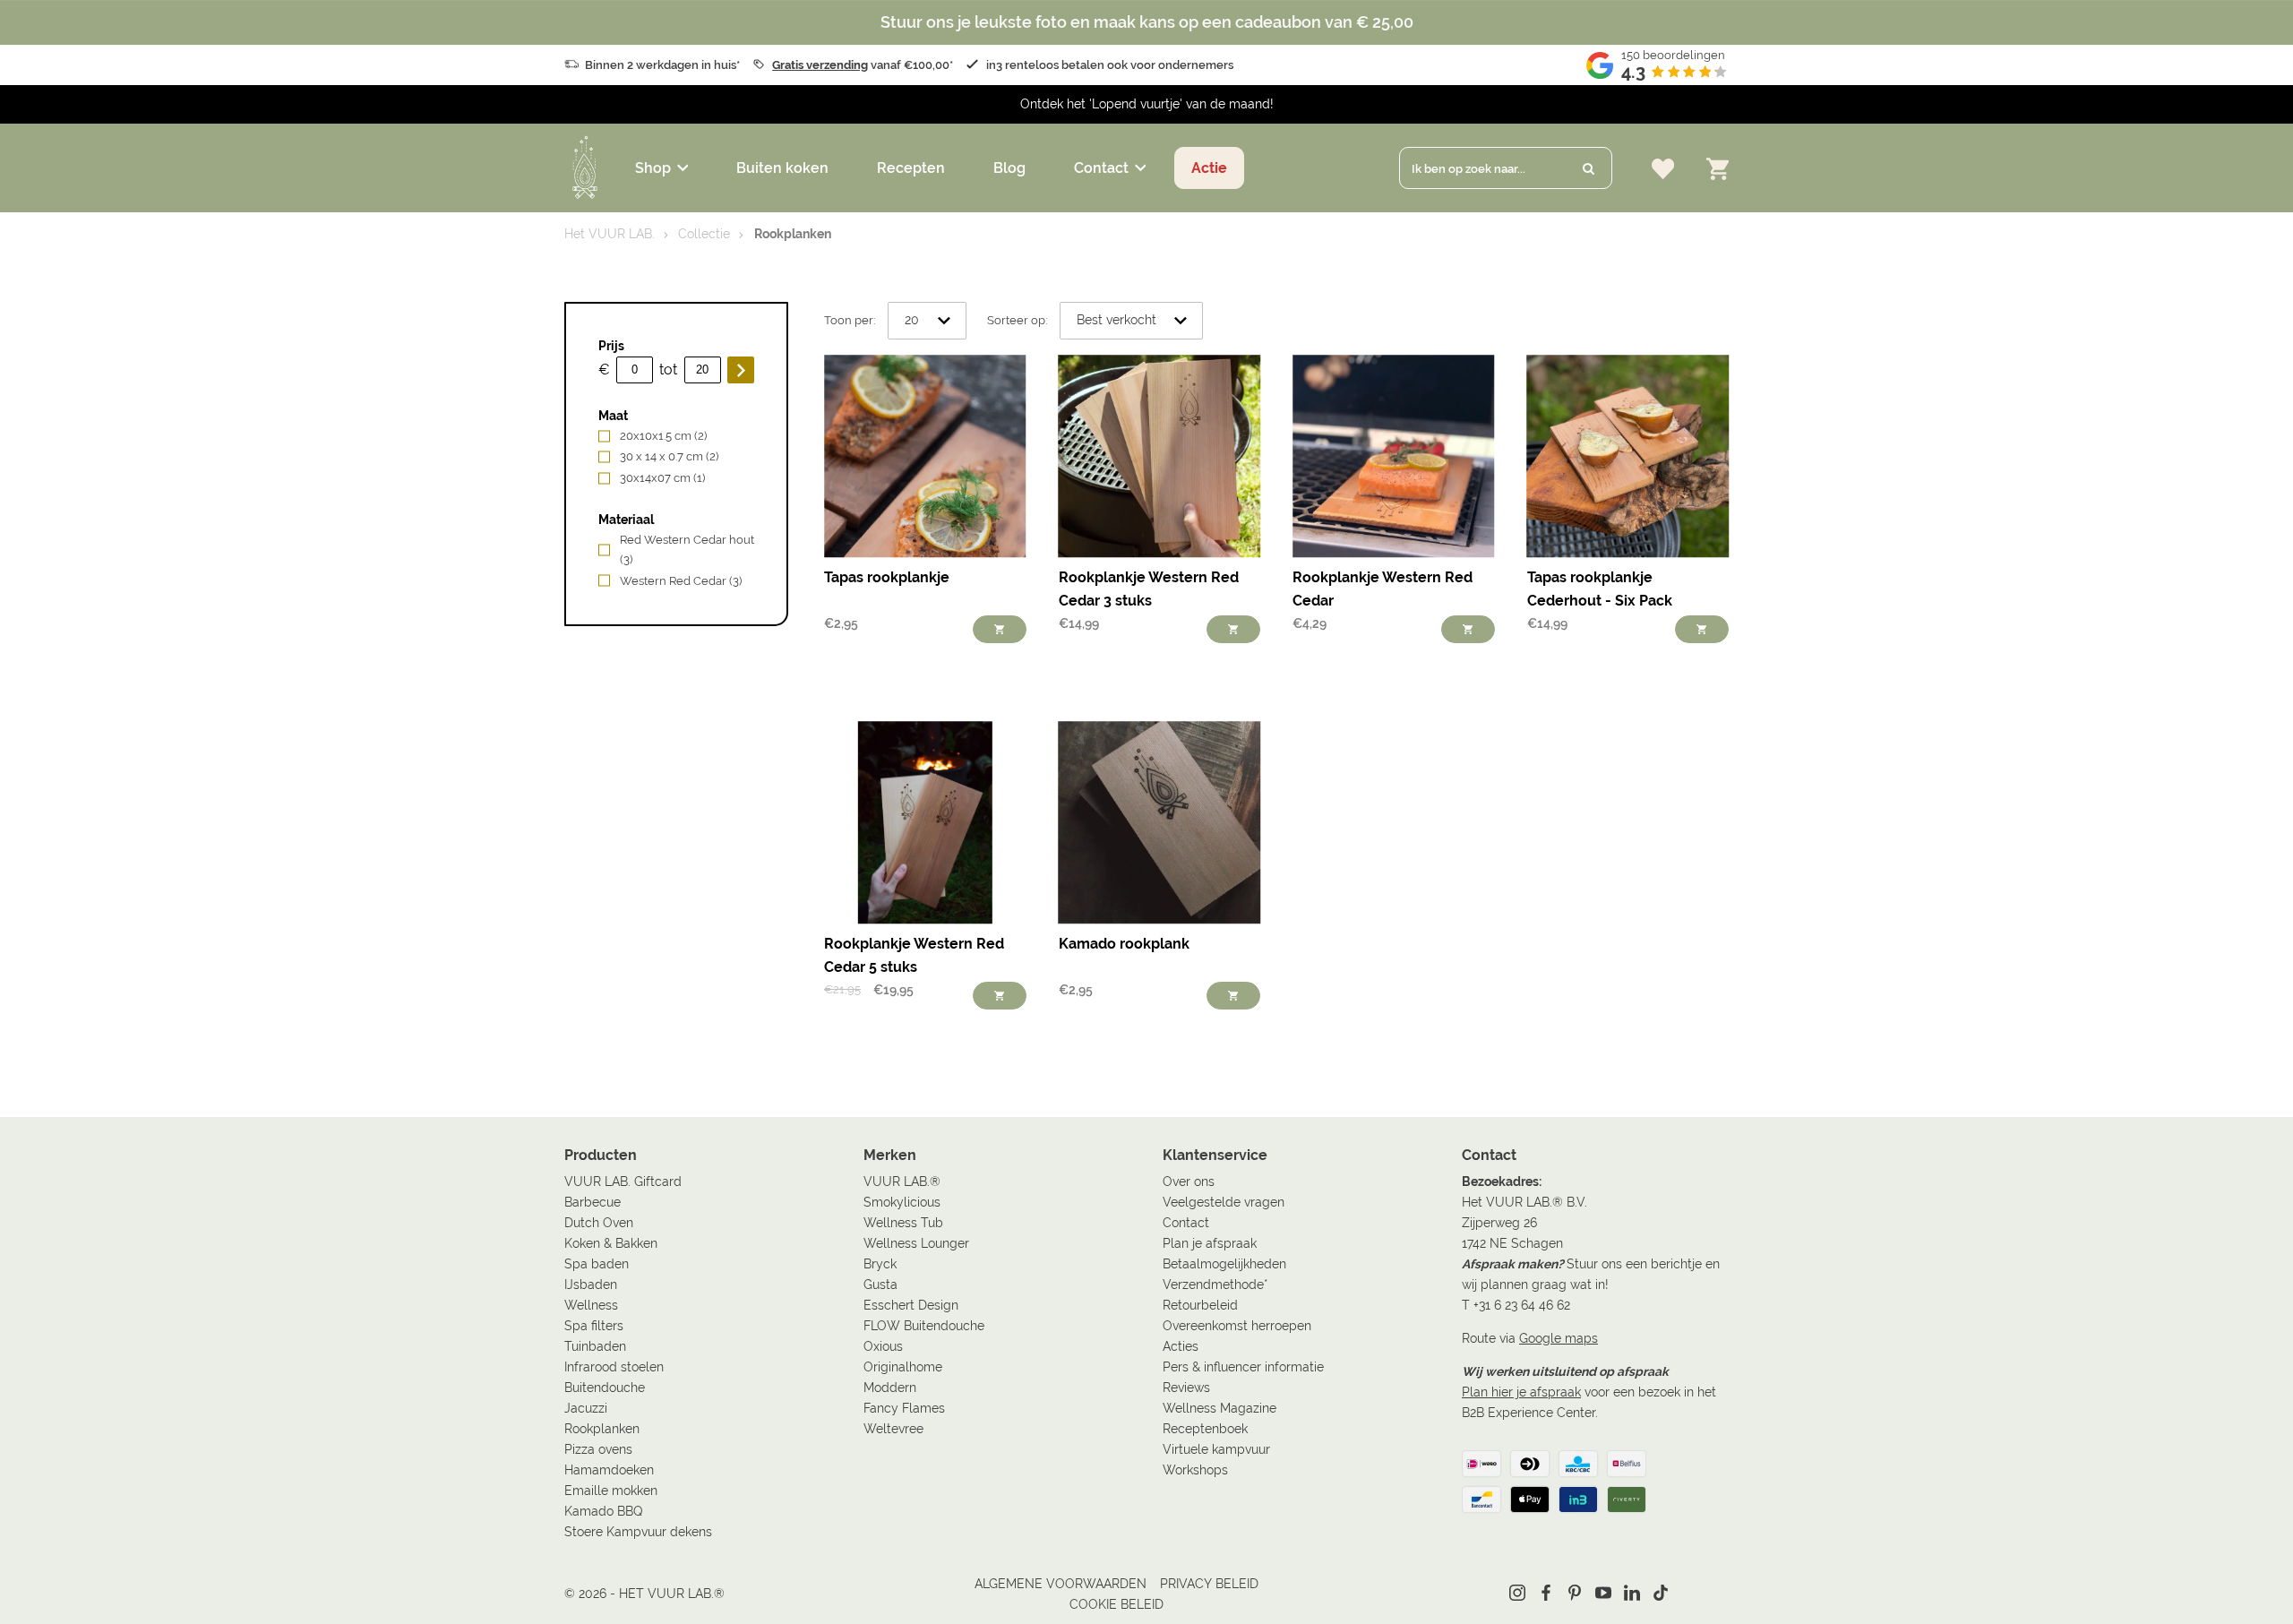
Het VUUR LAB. (610, 234)
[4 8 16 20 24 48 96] (927, 321)
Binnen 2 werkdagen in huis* (662, 65)
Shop (653, 168)
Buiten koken (782, 168)
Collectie (704, 234)
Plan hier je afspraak (1521, 1392)
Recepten (911, 168)
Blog (1009, 168)
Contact (1101, 168)
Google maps (1559, 1338)
